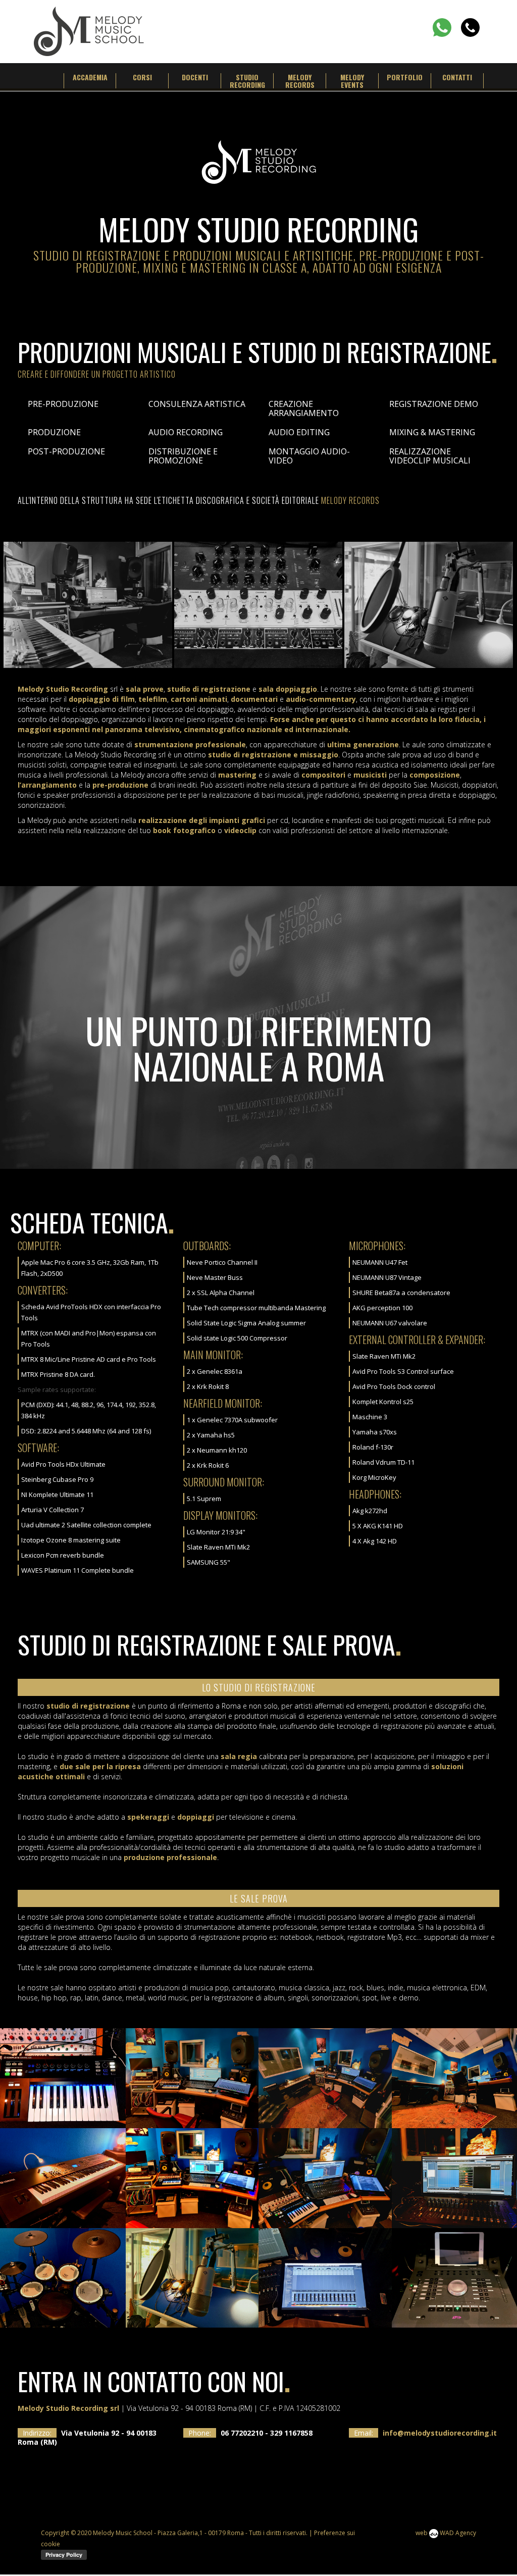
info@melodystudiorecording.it (440, 2433)
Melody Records (300, 81)
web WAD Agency (446, 2533)
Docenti (195, 77)
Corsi (142, 77)
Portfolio (405, 77)
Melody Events (352, 81)
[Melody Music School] (89, 30)
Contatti (457, 77)
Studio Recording (247, 81)
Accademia (90, 77)
